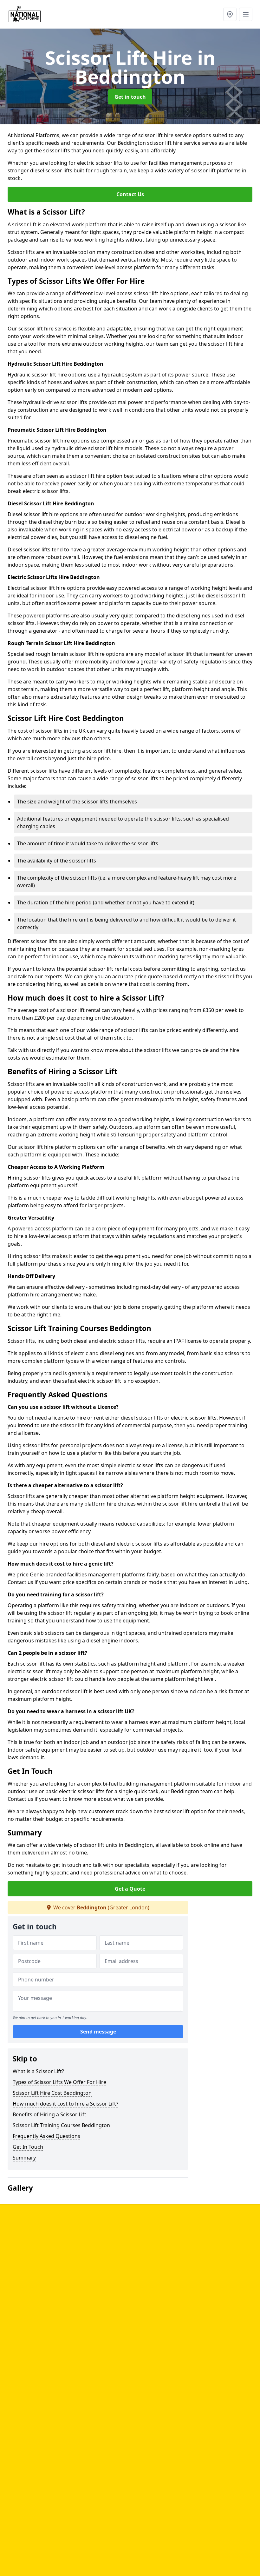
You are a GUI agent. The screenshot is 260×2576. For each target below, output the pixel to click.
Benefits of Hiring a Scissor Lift (49, 2114)
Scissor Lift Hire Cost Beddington (52, 2093)
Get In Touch (28, 2147)
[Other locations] (230, 14)
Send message (98, 2032)
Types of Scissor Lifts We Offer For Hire (59, 2082)
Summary (24, 2158)
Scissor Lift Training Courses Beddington (61, 2125)
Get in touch (130, 97)
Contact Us (130, 194)
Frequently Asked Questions (46, 2136)
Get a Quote (130, 1889)
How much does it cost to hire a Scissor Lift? (65, 2104)
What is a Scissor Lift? (38, 2071)
